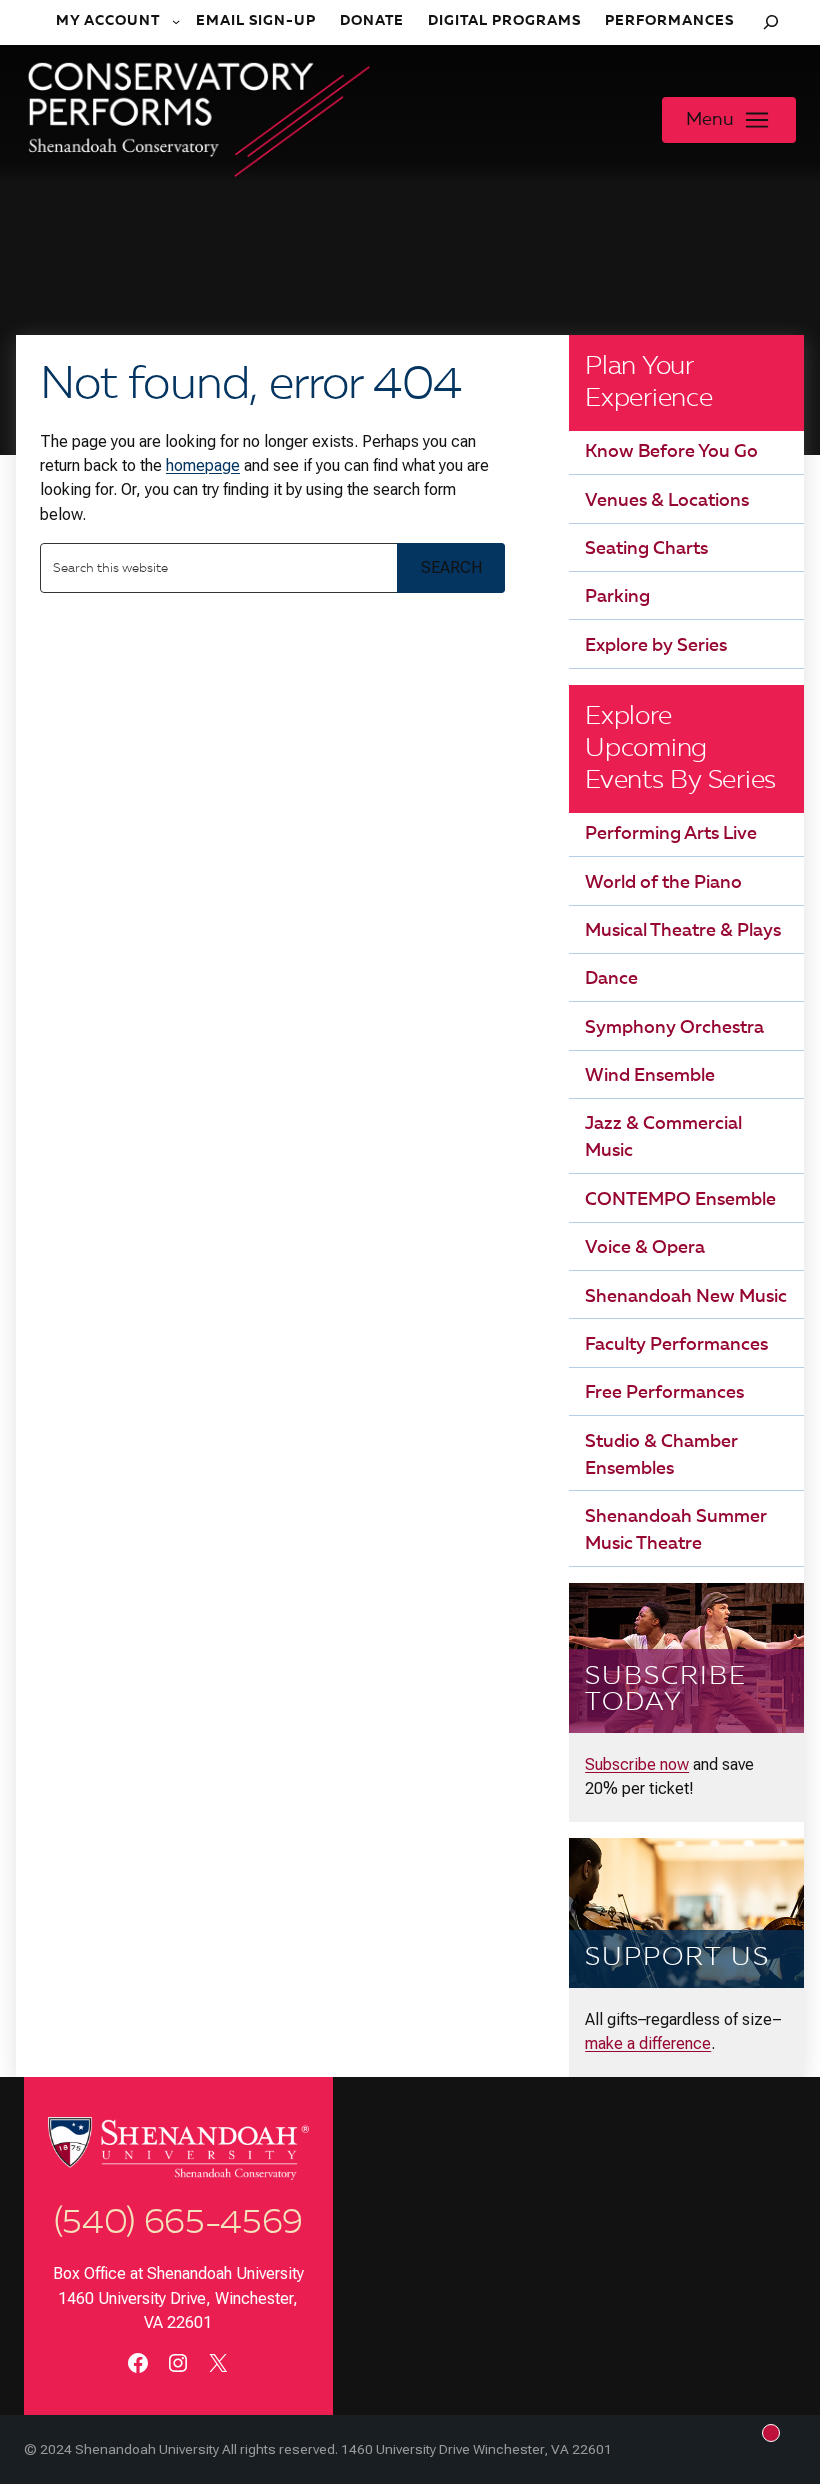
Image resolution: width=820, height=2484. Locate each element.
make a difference (648, 2043)
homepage (203, 465)
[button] (729, 120)
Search (451, 567)
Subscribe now (637, 1764)
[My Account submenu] (178, 22)
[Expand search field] (771, 22)
